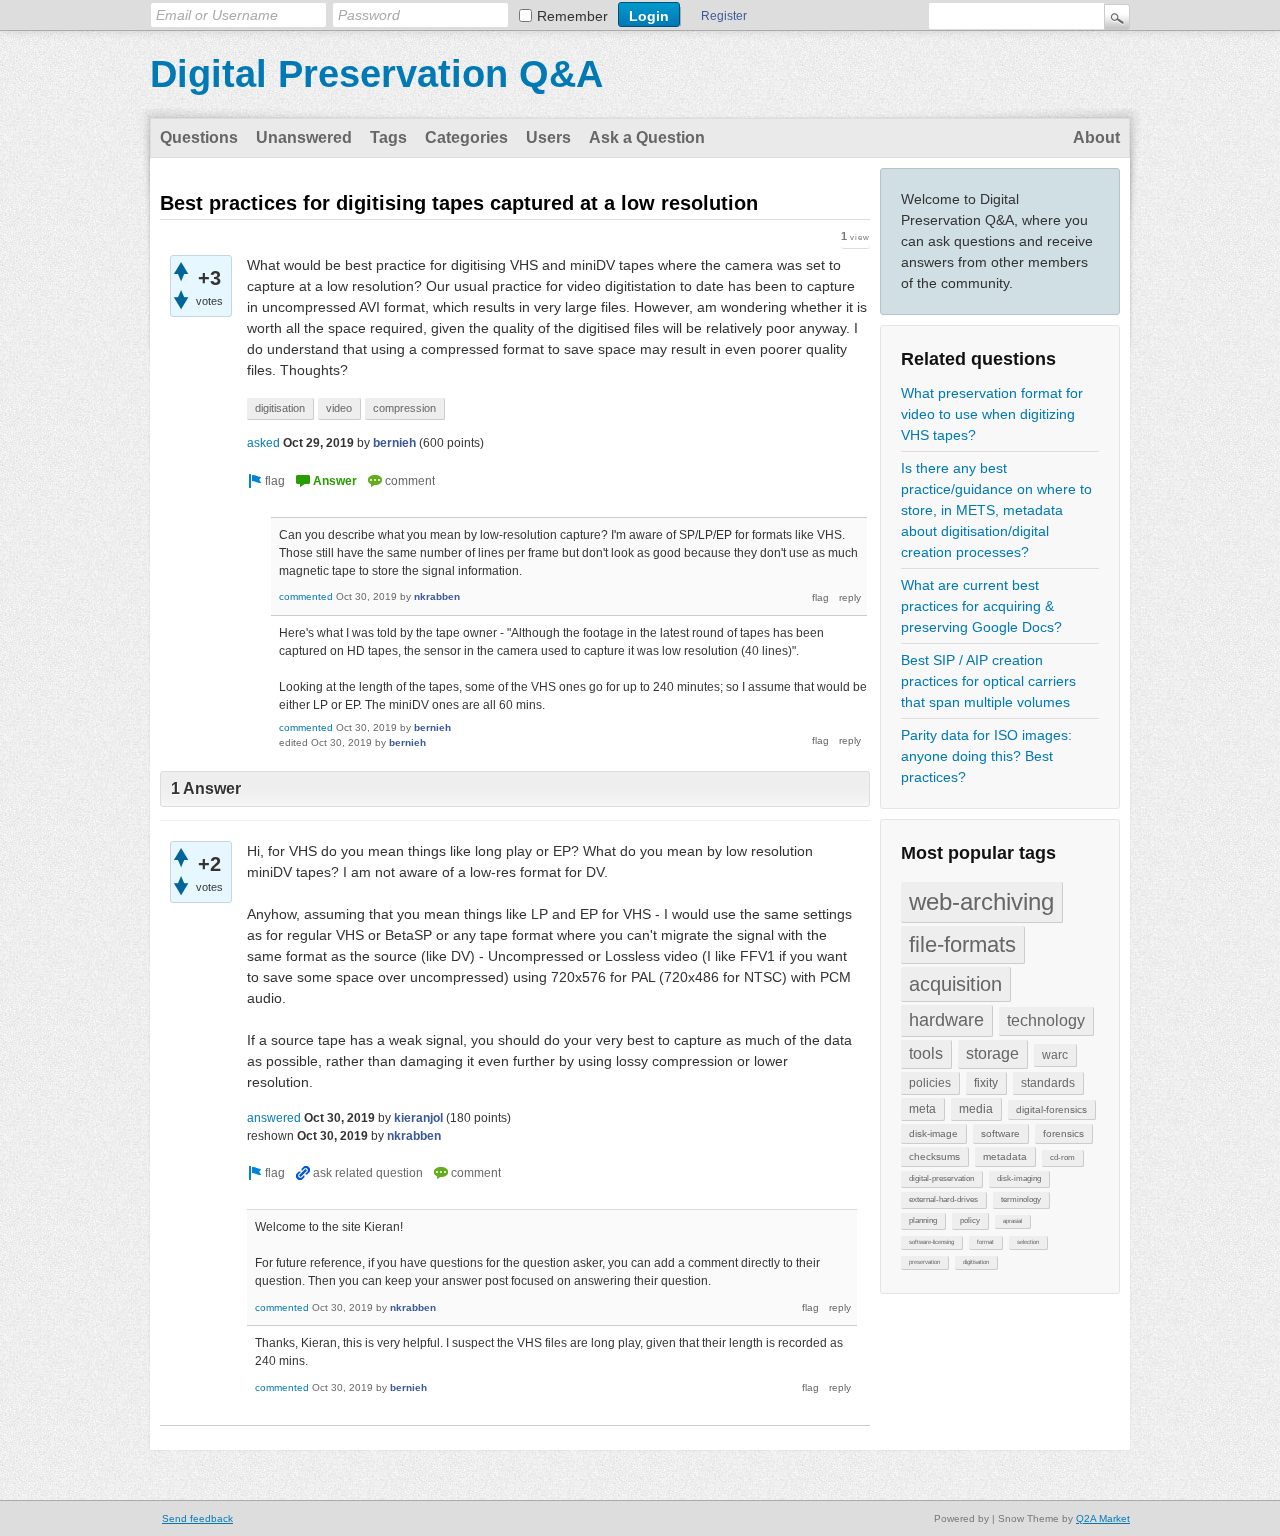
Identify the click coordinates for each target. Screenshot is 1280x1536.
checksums (934, 1156)
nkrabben (437, 596)
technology (1046, 1020)
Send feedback (197, 1518)
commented (306, 596)
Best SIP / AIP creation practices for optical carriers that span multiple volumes (988, 681)
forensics (1063, 1133)
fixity (986, 1083)
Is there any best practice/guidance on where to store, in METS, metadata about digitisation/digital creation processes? (996, 510)
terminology (1021, 1199)
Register (724, 16)
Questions (199, 137)
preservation (924, 1262)
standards (1048, 1083)
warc (1055, 1055)
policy (970, 1220)
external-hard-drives (943, 1199)
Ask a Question (647, 137)
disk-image (933, 1133)
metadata (1005, 1156)
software (1000, 1133)
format (985, 1242)
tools (926, 1053)
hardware (946, 1020)
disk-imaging (1019, 1178)
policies (930, 1083)
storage (992, 1053)
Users (548, 137)
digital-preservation (941, 1178)
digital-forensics (1051, 1109)
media (976, 1109)
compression (404, 408)
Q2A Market (1103, 1518)
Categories (466, 137)
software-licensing (931, 1242)
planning (923, 1220)
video (339, 408)
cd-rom (1062, 1157)
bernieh (394, 443)
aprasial (1012, 1221)
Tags (388, 137)
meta (922, 1109)
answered (274, 1118)
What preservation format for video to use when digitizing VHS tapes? (992, 414)
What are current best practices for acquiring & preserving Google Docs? (981, 606)
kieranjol (418, 1118)
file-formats (962, 944)
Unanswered (304, 137)
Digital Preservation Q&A (376, 74)
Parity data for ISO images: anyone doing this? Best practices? (986, 756)
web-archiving (981, 901)
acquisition (955, 984)
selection (1028, 1242)
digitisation (976, 1262)
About (1096, 137)
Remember (572, 16)
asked (263, 443)
